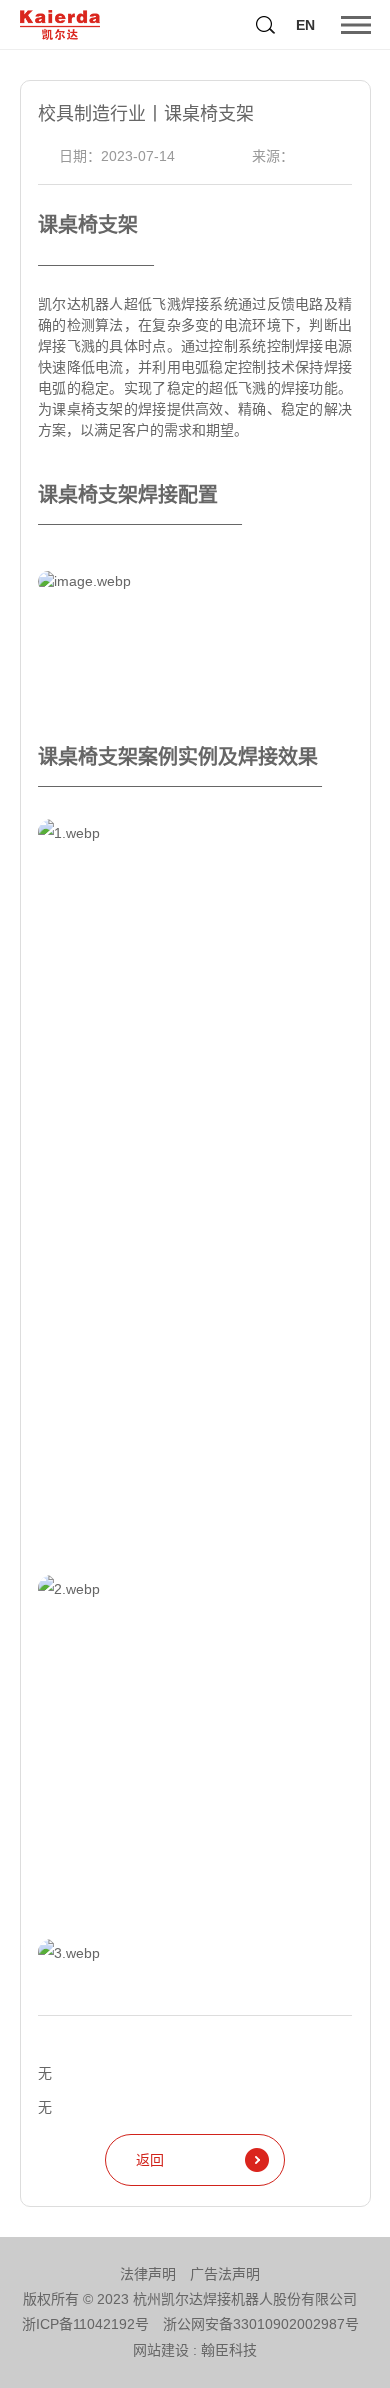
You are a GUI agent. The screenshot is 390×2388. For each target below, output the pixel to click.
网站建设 (161, 2350)
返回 (150, 2160)
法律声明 (148, 2274)
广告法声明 (225, 2274)
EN (305, 25)
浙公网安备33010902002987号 (261, 2324)
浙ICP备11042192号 (85, 2324)
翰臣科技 (229, 2350)
